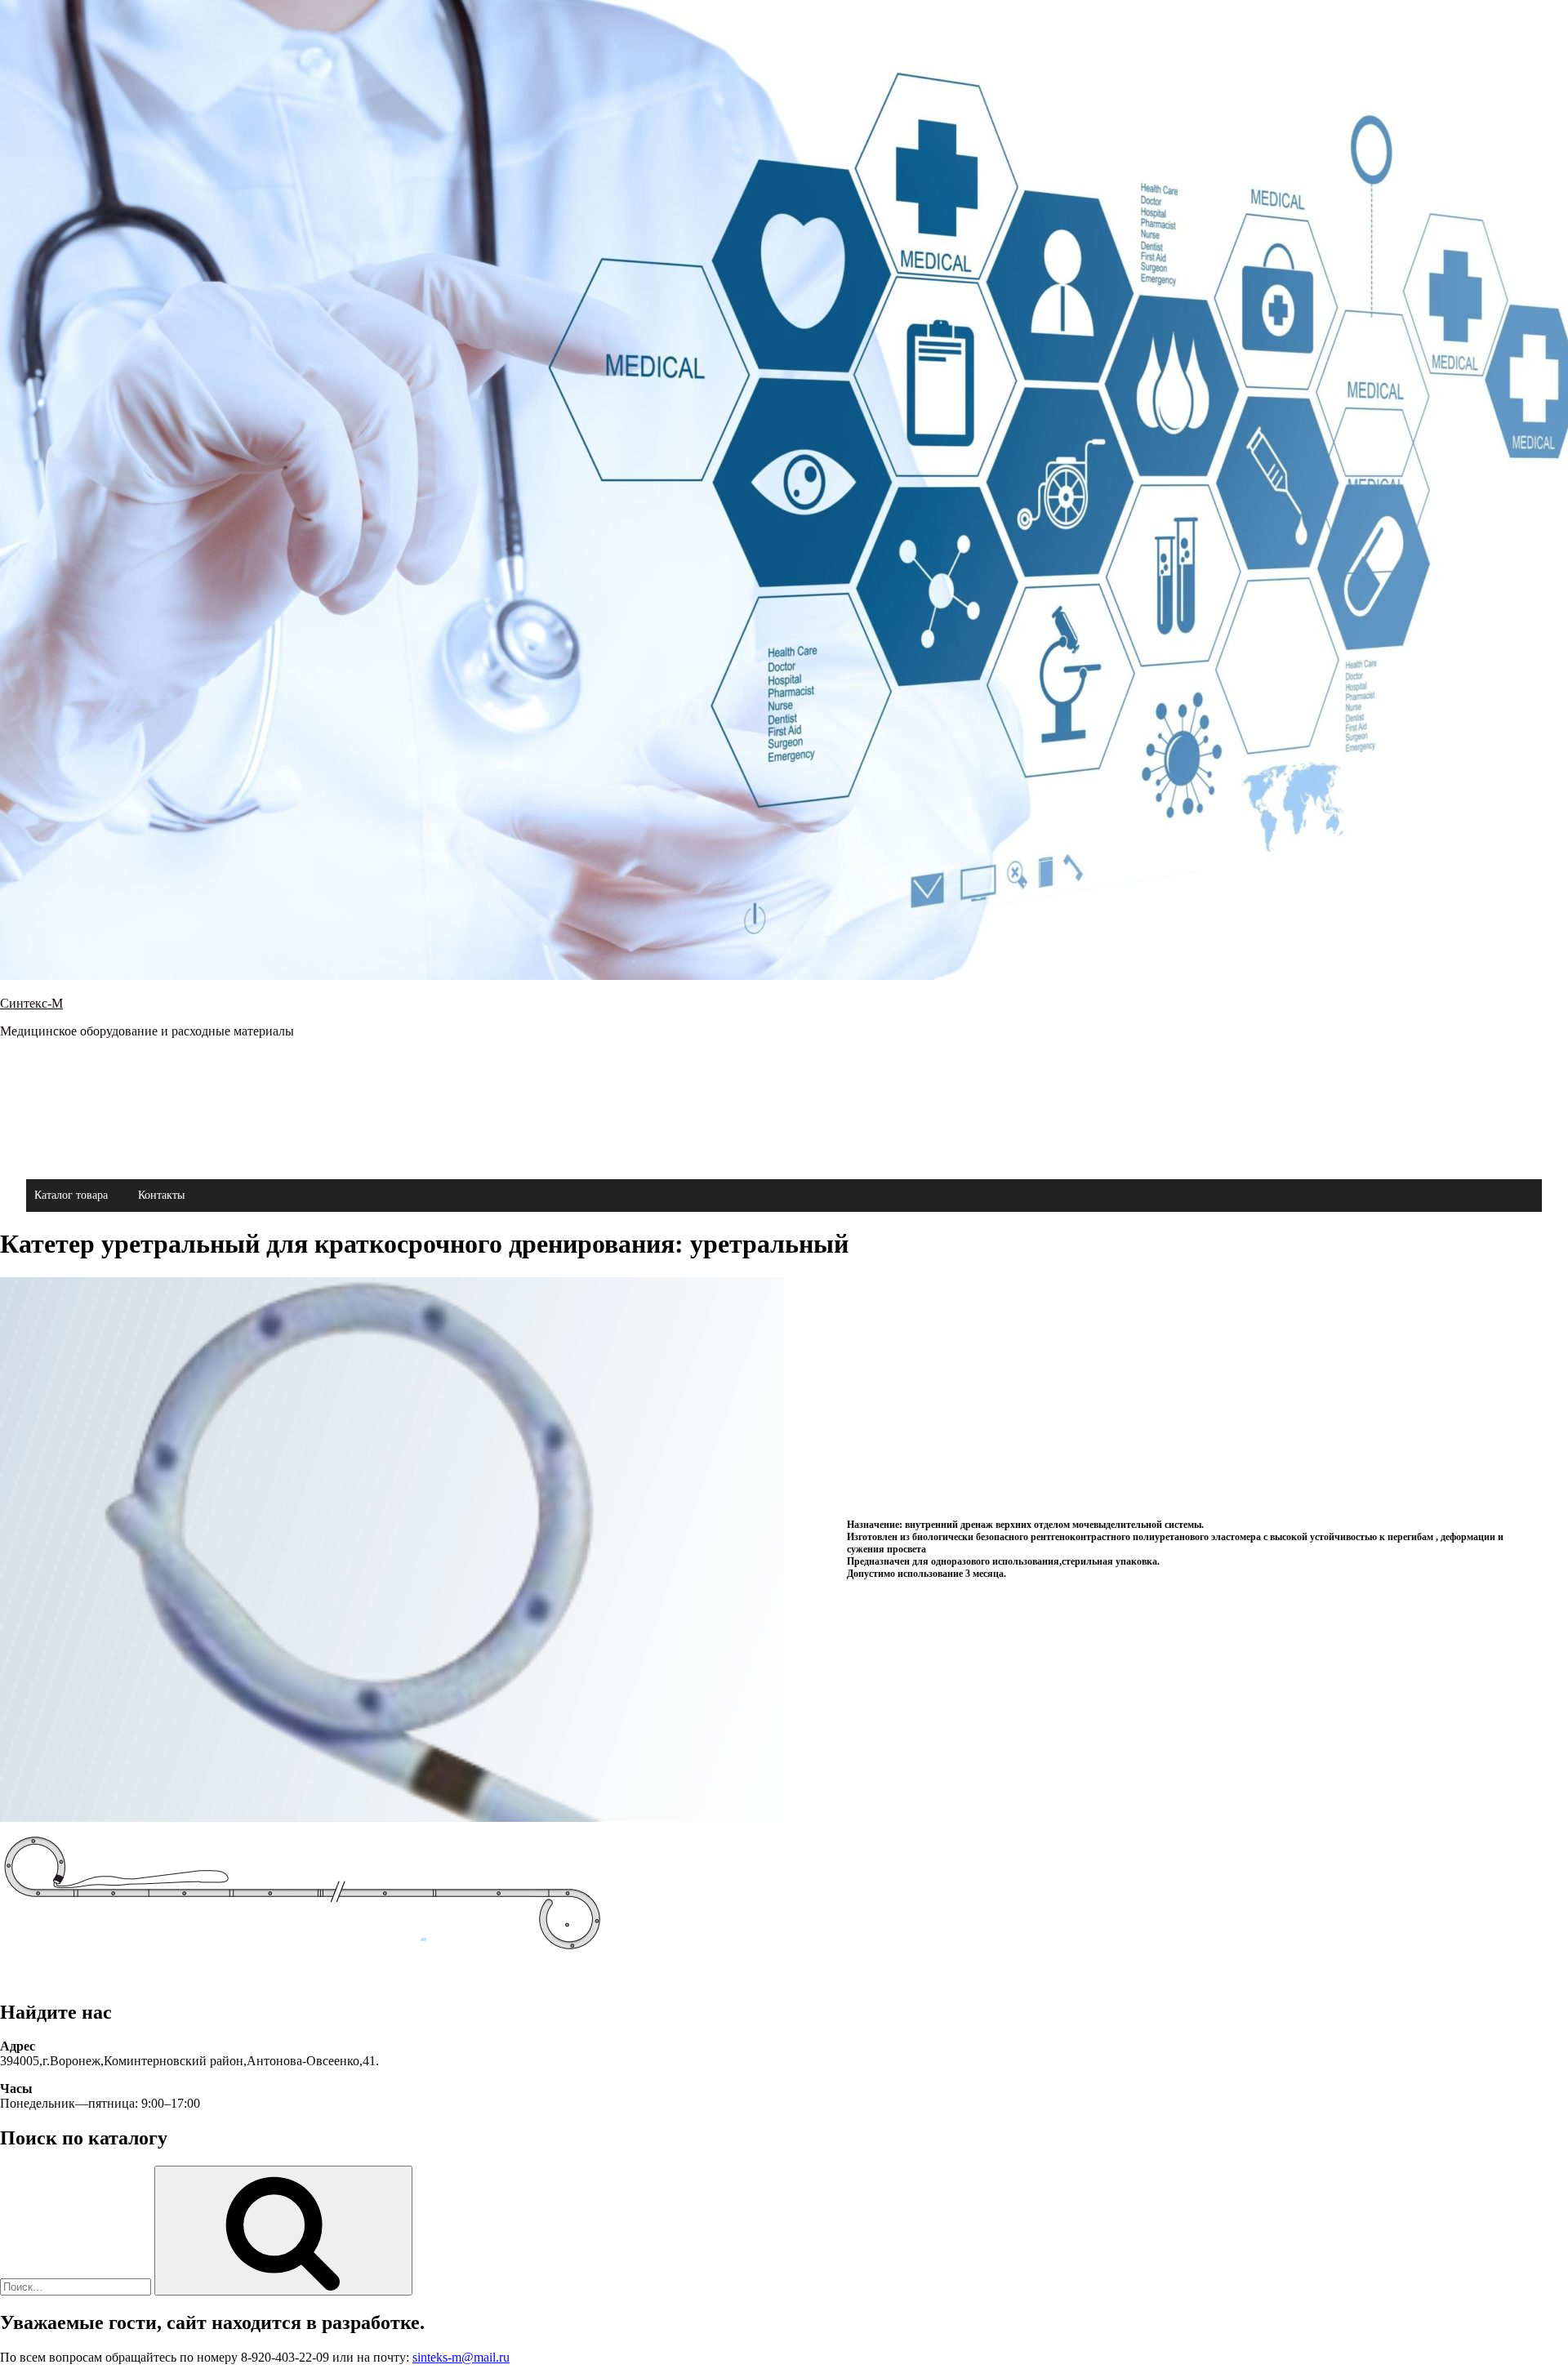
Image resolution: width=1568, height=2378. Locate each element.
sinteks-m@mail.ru (461, 2357)
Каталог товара (71, 1195)
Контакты (161, 1195)
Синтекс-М (31, 1003)
